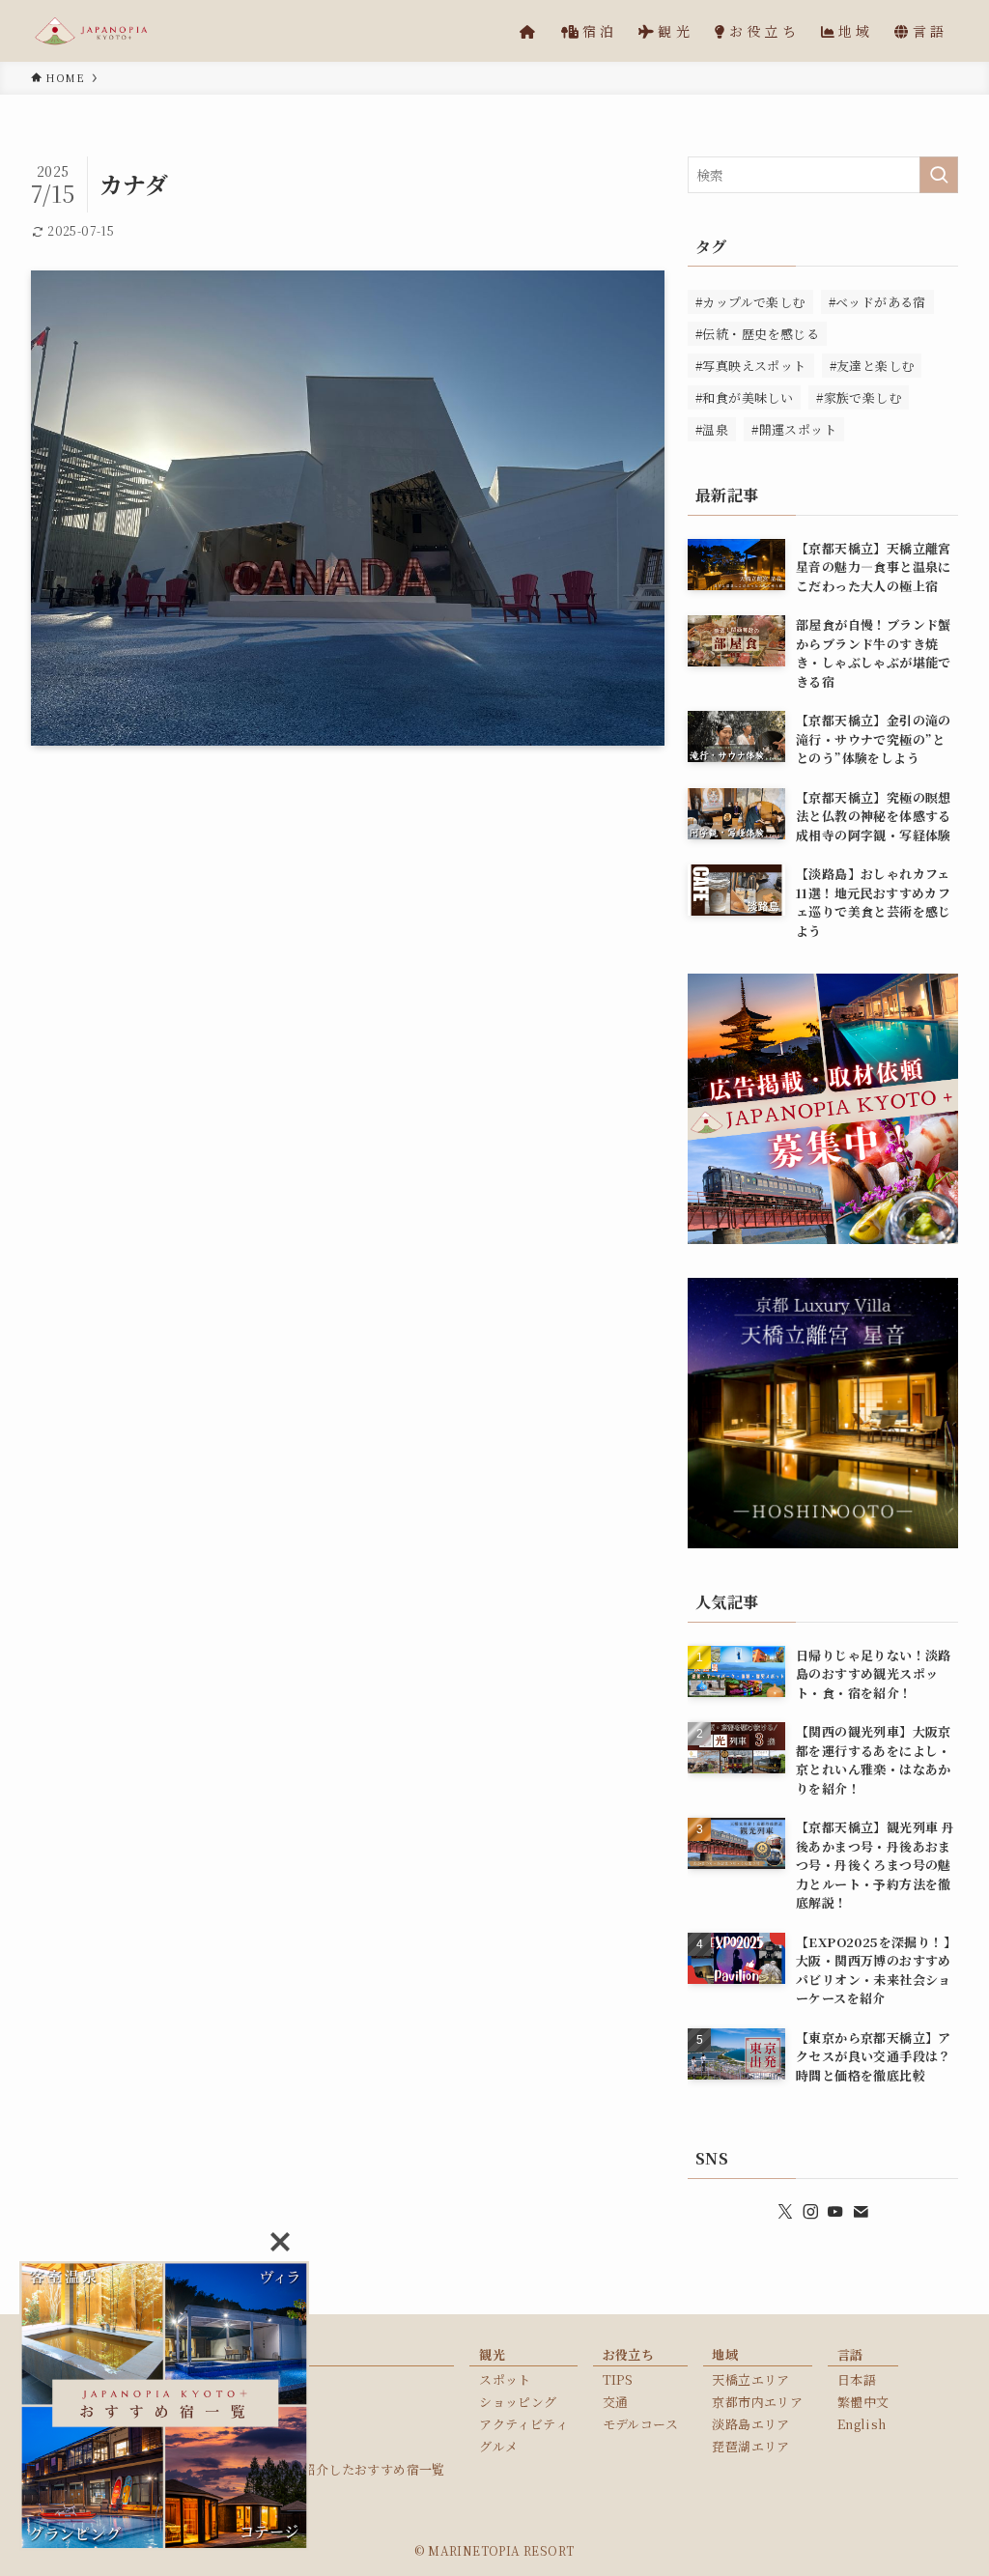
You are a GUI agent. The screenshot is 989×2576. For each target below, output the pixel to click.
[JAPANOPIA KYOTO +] (91, 31)
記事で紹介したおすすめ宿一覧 (354, 2469)
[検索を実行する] (939, 175)
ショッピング (518, 2402)
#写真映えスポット (751, 366)
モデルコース (640, 2424)
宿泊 (277, 2354)
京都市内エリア (757, 2402)
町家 (277, 2424)
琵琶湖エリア (750, 2446)
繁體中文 (863, 2402)
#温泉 (712, 429)
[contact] (861, 2212)
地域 (725, 2354)
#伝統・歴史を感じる (757, 334)
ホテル (283, 2402)
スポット (505, 2379)
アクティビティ (523, 2424)
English (862, 2424)
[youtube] (835, 2212)
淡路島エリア (750, 2424)
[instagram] (810, 2212)
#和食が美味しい (744, 397)
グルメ (498, 2446)
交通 (616, 2402)
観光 (492, 2354)
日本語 (857, 2379)
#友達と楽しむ (872, 366)
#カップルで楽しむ (750, 302)
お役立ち (629, 2354)
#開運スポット (794, 429)
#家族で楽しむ (859, 397)
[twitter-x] (785, 2212)
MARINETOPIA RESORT (501, 2550)
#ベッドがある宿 (877, 302)
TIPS (618, 2379)
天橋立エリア (750, 2379)
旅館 (277, 2446)
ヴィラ (283, 2379)
